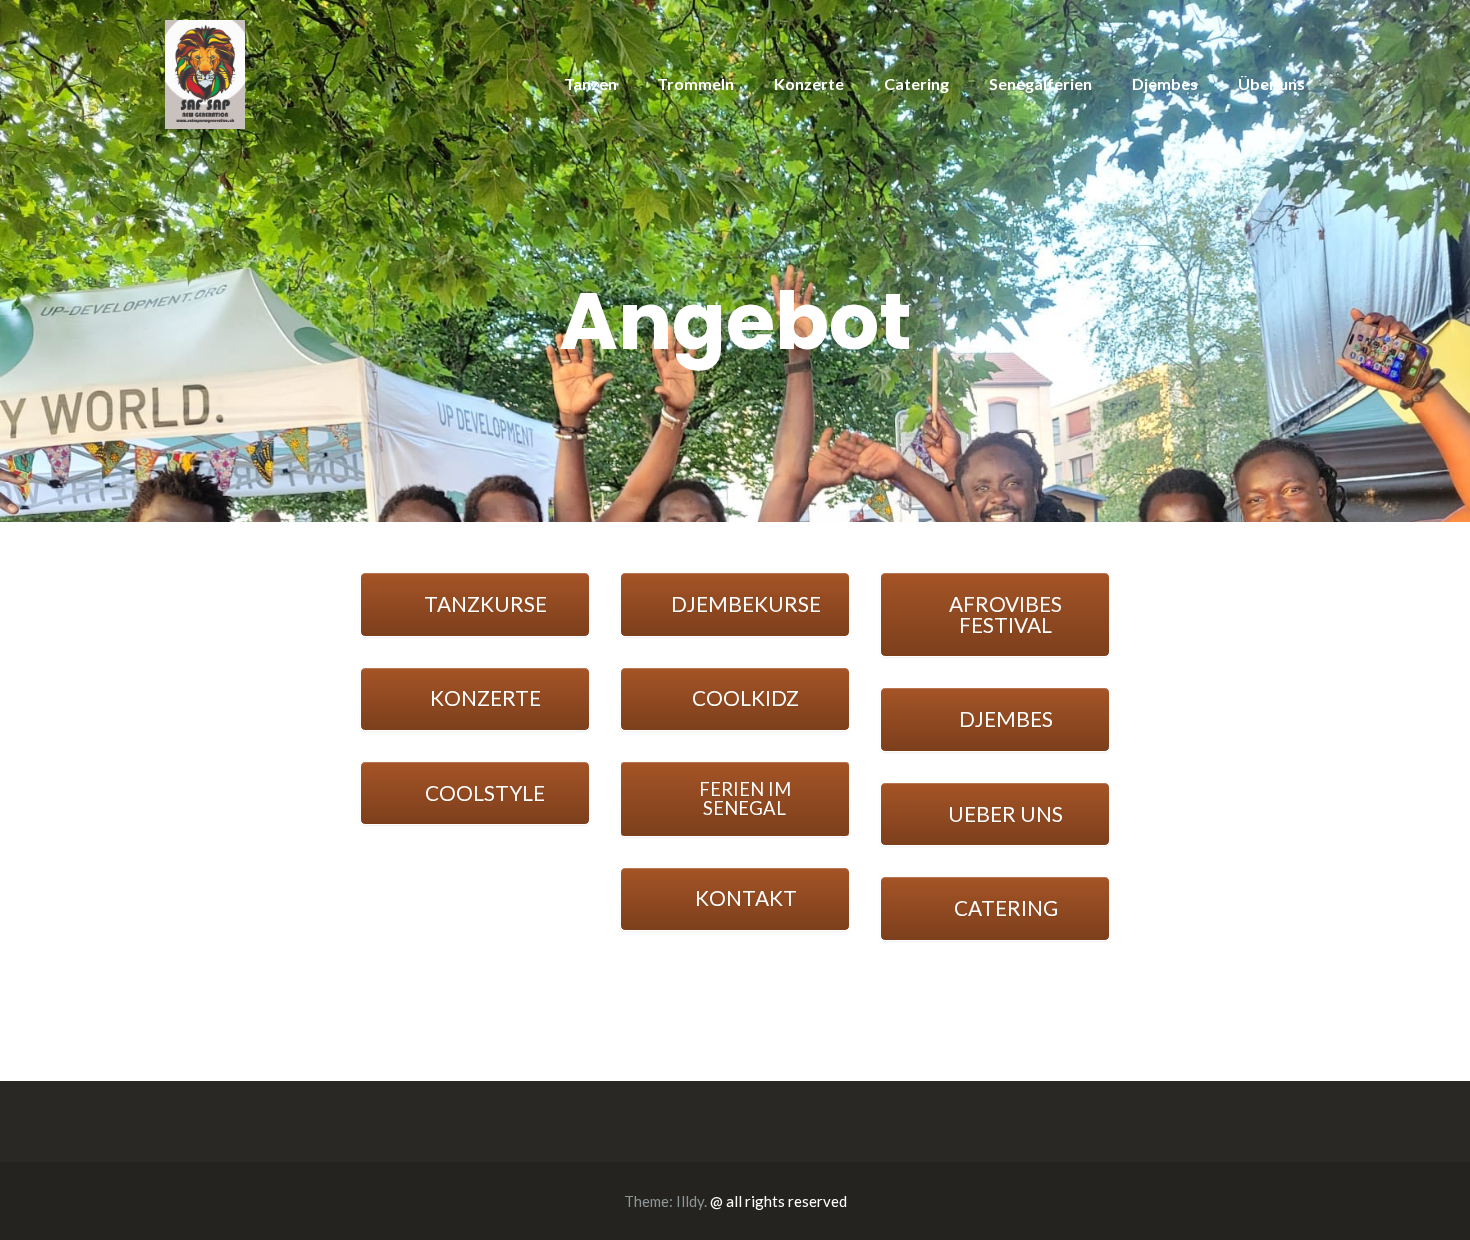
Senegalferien (1040, 83)
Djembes (1165, 83)
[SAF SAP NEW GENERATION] (205, 72)
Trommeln (695, 83)
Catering (916, 83)
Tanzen (590, 83)
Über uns (1271, 83)
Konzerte (809, 83)
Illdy (690, 1201)
